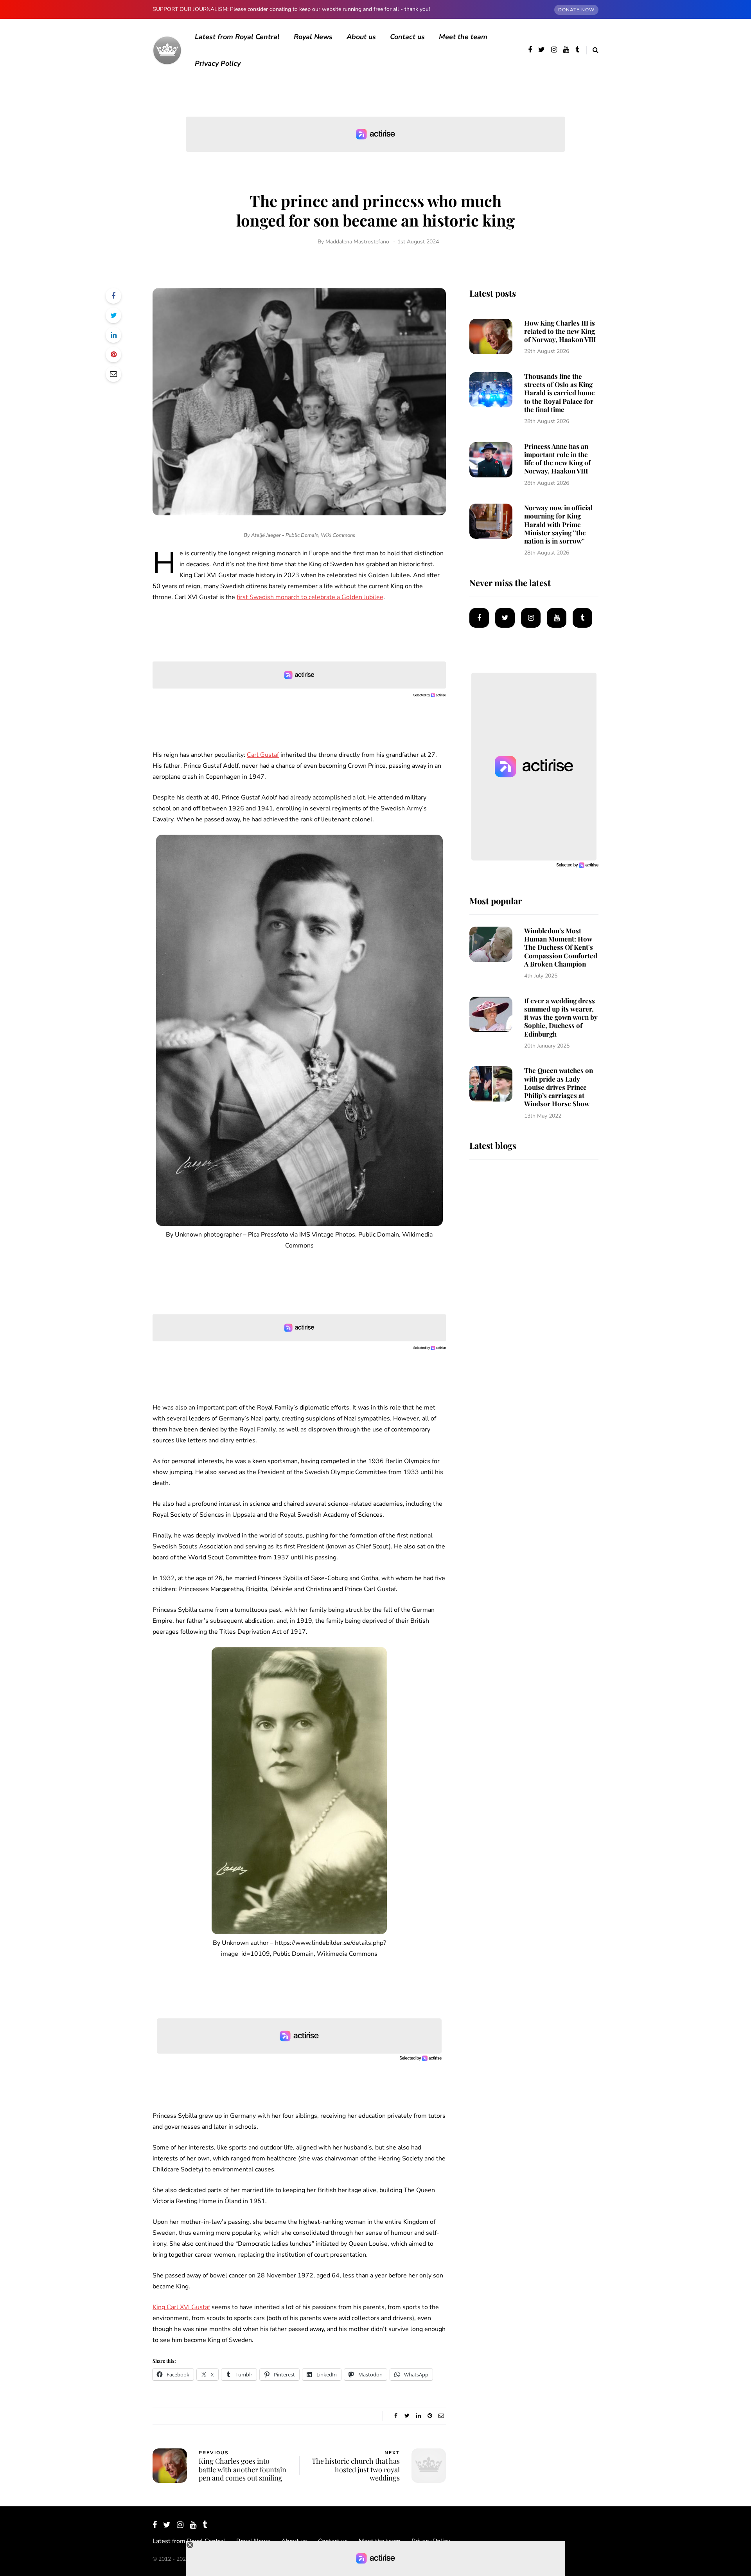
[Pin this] (113, 355)
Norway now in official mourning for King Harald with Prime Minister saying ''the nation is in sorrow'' (558, 524)
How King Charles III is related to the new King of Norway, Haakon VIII (560, 331)
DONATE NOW (576, 10)
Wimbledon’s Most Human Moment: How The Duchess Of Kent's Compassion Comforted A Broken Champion (561, 947)
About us (361, 37)
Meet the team (463, 37)
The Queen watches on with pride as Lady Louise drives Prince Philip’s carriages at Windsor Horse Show (559, 1087)
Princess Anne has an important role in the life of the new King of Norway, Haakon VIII (557, 459)
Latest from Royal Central (237, 37)
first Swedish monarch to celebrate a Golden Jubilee (310, 597)
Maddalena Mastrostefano (357, 242)
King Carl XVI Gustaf (181, 2307)
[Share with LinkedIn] (113, 335)
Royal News (313, 37)
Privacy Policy (218, 63)
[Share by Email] (113, 374)
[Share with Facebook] (113, 296)
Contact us (407, 37)
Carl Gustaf (263, 755)
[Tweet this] (113, 315)
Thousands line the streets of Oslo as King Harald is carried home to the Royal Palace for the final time (560, 393)
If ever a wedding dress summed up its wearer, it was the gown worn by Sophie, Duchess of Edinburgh (561, 1017)
